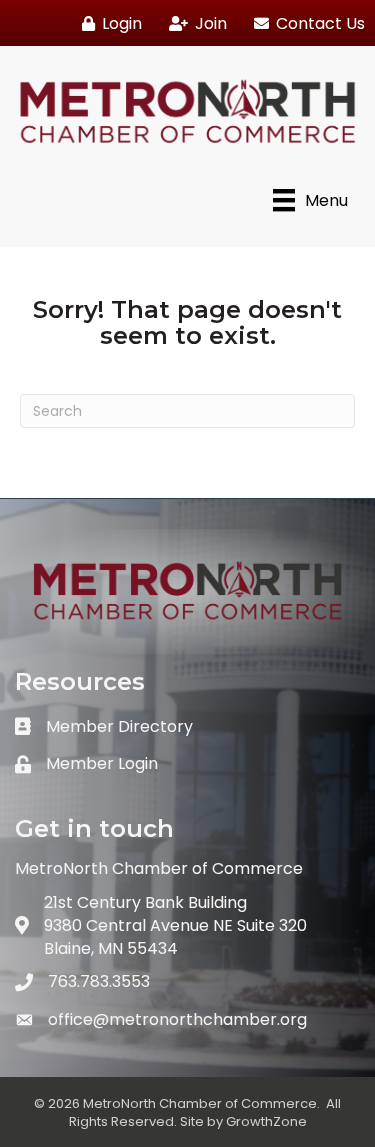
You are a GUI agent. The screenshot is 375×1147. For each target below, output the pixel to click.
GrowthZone (266, 1121)
